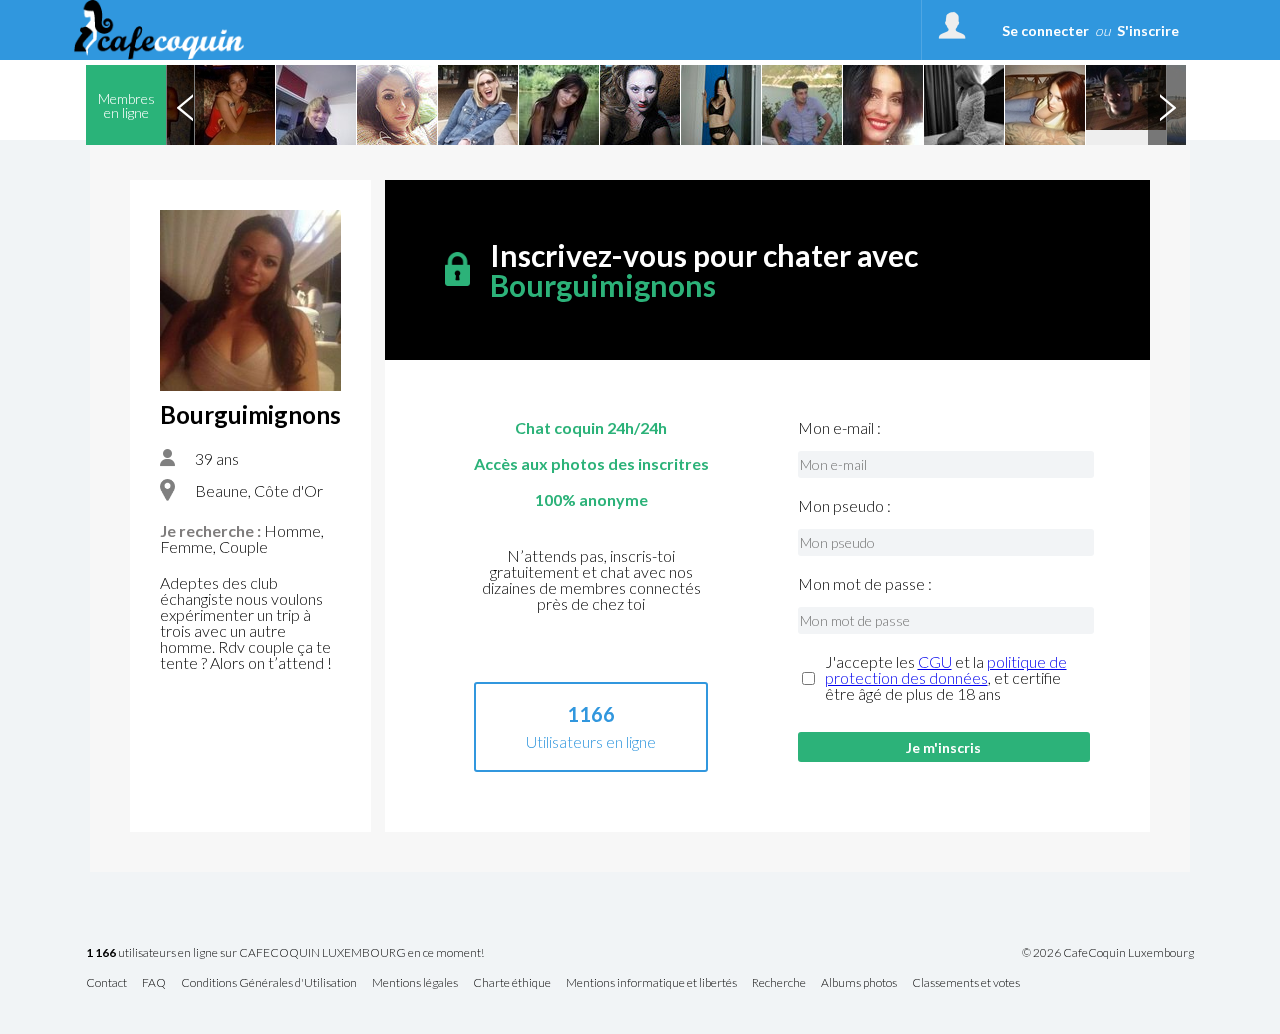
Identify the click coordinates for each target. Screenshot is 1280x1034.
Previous (185, 105)
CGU (935, 661)
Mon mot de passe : (865, 584)
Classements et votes (966, 983)
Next (1167, 105)
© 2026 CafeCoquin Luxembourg (1108, 953)
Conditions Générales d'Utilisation (269, 983)
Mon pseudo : (844, 506)
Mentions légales (415, 983)
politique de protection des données (946, 669)
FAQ (154, 983)
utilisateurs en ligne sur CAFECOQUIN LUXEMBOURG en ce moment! (285, 953)
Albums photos (859, 983)
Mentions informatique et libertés (651, 983)
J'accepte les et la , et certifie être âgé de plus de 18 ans (946, 678)
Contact (106, 983)
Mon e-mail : (839, 428)
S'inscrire (1148, 30)
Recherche (779, 983)
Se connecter (1045, 30)
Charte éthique (512, 983)
